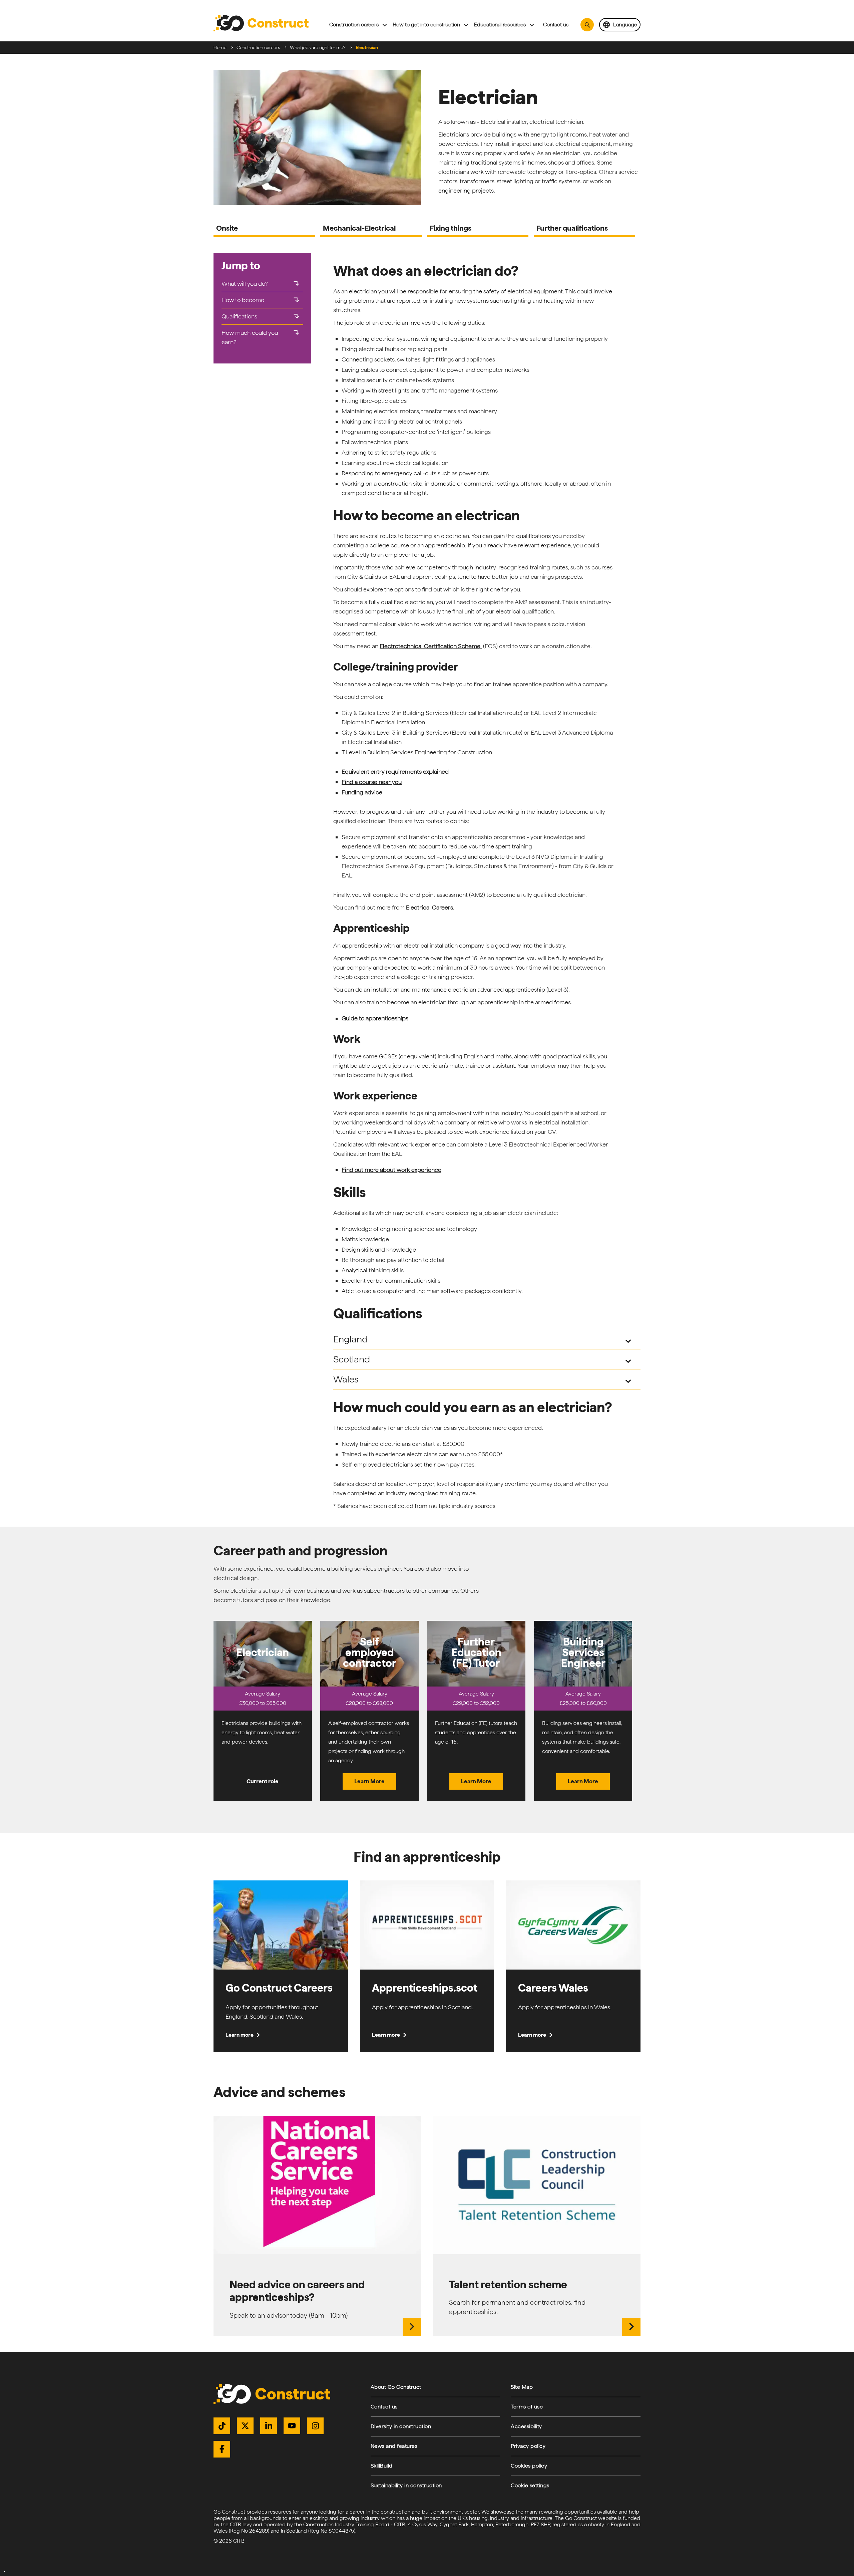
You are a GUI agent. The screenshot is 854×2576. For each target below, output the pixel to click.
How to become (261, 300)
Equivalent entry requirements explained (395, 771)
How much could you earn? (261, 337)
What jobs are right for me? (318, 47)
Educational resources (500, 25)
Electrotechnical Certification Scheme (431, 646)
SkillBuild (382, 2466)
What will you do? (261, 284)
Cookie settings (530, 2485)
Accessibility (526, 2426)
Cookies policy (529, 2466)
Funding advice (362, 792)
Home (220, 47)
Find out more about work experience (391, 1170)
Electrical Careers (430, 907)
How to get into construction (426, 25)
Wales (484, 1380)
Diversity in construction (401, 2426)
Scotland (484, 1360)
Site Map (522, 2387)
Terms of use (527, 2407)
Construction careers (354, 25)
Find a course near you (372, 782)
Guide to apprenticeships (375, 1018)
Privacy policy (528, 2446)
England (484, 1340)
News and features (394, 2446)
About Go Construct (396, 2387)
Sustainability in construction (406, 2485)
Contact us (556, 25)
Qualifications (261, 316)
